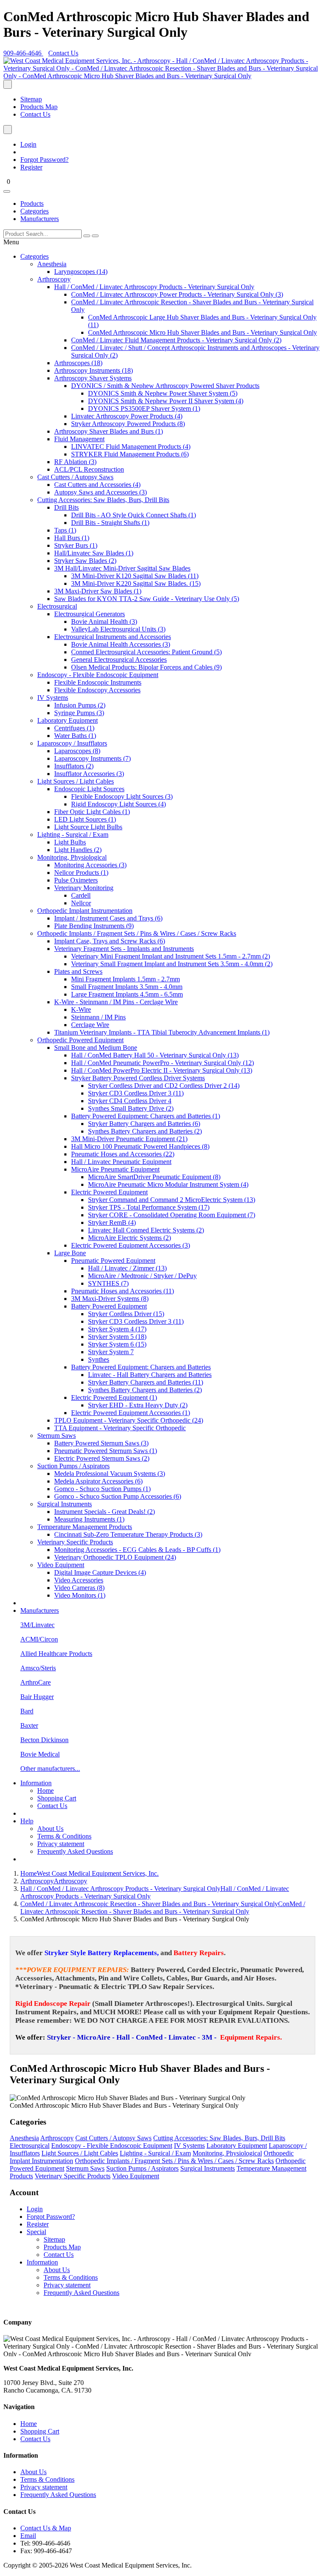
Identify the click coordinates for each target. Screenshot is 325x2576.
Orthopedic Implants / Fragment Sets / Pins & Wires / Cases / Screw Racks (137, 933)
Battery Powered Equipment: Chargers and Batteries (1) (146, 1116)
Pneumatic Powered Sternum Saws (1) (106, 1451)
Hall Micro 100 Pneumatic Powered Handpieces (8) (140, 1146)
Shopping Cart (57, 1798)
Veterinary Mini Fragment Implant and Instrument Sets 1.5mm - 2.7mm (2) (171, 956)
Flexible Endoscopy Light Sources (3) (122, 796)
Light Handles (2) (78, 850)
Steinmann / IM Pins (98, 1017)
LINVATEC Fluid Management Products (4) (131, 447)
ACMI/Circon (39, 1639)
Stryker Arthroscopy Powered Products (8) (128, 424)
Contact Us (63, 53)
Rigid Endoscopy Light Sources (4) (118, 804)
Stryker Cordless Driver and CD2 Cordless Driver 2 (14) (164, 1086)
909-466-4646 (23, 53)
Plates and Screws (78, 971)
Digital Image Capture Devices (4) (100, 1572)
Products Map (39, 107)
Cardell (81, 895)
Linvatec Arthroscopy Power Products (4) (127, 416)
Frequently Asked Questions (75, 1851)
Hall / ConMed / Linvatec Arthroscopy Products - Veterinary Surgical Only (154, 287)
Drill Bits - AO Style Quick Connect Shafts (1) (134, 515)
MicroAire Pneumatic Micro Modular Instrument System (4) (168, 1184)
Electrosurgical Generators (90, 614)
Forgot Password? (44, 160)
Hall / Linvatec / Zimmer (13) (127, 1268)
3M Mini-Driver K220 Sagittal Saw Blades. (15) (136, 583)
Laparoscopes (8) (77, 751)
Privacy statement (61, 1844)
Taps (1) (65, 530)
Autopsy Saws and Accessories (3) (101, 492)
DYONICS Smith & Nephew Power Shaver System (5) (163, 393)
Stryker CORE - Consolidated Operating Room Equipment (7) (172, 1215)
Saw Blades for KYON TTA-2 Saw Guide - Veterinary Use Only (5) (147, 599)
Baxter (29, 1725)
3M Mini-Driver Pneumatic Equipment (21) (129, 1139)
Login (28, 144)
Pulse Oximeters (76, 880)
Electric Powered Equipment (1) (114, 1397)
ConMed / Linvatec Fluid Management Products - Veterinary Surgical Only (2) (176, 340)
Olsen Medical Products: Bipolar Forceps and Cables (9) (146, 667)
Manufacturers (40, 219)
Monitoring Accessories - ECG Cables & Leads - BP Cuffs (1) (137, 1550)
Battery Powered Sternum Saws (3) (101, 1443)
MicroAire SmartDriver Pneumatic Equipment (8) (154, 1177)
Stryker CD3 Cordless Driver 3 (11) (136, 1093)
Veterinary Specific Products (75, 1542)
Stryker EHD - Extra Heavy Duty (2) (138, 1405)
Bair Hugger (37, 1697)
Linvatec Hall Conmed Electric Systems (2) (146, 1230)
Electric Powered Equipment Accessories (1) (131, 1413)
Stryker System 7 (111, 1352)
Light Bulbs (70, 842)
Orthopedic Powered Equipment (80, 1040)
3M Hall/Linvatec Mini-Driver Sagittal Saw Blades (122, 568)
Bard (27, 1711)
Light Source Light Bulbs (88, 827)
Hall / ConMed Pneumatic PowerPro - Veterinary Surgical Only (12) (162, 1063)
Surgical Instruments (65, 1504)
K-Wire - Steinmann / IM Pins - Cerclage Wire (116, 1002)
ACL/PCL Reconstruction (89, 469)
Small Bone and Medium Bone (96, 1048)
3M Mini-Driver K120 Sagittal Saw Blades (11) (135, 576)
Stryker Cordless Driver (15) (126, 1314)
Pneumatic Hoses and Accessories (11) (123, 1291)
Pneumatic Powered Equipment (113, 1261)
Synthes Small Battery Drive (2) (131, 1108)
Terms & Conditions (64, 1836)
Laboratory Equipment (67, 720)
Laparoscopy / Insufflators (72, 743)
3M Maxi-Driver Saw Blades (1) (98, 591)
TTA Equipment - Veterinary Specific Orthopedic (120, 1428)
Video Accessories (79, 1580)
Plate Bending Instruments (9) (94, 926)
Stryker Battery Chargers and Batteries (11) (146, 1382)
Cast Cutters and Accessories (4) (97, 485)
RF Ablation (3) (75, 462)
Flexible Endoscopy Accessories (97, 690)
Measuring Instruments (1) (89, 1519)
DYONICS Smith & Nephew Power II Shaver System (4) (166, 401)
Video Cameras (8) (79, 1588)
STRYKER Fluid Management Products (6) (130, 454)
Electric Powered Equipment (109, 1192)
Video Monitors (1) (80, 1595)
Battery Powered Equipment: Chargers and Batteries (141, 1367)
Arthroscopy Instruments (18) (94, 370)
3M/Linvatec (37, 1625)
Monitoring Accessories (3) (90, 865)
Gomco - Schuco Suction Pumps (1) (102, 1489)
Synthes (99, 1359)
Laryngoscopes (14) (81, 272)
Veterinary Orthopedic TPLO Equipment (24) (115, 1557)
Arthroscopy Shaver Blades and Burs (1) (109, 431)
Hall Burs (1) (72, 538)
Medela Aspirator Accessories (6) (98, 1481)
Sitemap (31, 99)
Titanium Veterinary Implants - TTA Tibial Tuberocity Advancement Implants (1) (162, 1032)
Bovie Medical (40, 1754)
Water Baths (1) (75, 736)
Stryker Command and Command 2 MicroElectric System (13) (172, 1200)
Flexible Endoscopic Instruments (98, 682)
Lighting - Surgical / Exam (73, 835)
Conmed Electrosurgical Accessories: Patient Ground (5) (146, 652)
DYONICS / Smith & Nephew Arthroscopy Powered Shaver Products (165, 386)
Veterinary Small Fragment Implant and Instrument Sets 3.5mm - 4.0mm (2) (172, 964)
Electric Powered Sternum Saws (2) (102, 1458)
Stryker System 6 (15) (117, 1344)
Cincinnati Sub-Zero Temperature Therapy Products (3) (128, 1534)
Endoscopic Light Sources (89, 789)
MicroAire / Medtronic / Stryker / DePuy (142, 1276)
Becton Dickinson (44, 1740)
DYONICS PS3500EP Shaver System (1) (144, 408)
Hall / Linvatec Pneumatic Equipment (121, 1162)
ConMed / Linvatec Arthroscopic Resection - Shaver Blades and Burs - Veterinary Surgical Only (163, 1908)
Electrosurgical (57, 606)
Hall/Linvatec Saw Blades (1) (94, 553)
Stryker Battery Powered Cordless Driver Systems (138, 1078)
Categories (34, 211)
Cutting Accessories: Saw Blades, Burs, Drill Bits (103, 500)
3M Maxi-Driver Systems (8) (110, 1299)
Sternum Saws (56, 1436)
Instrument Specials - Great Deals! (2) (105, 1512)
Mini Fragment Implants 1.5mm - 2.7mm (125, 979)
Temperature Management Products (85, 1527)
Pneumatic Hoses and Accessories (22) (123, 1154)
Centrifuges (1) (74, 728)
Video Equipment (61, 1565)
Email (28, 2536)
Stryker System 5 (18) (117, 1337)
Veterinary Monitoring (84, 888)
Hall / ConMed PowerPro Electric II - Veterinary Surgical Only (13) (162, 1070)
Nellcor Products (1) (81, 873)
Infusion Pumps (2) (80, 705)
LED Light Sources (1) (85, 819)
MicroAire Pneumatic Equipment (115, 1169)
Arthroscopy (54, 279)
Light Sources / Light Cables (76, 781)
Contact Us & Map (46, 2528)
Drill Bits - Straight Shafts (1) (110, 523)
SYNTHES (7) (108, 1283)
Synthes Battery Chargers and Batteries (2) (145, 1131)
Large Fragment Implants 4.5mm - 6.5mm (127, 994)
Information (36, 1783)
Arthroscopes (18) (78, 363)
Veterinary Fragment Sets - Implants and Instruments (124, 949)
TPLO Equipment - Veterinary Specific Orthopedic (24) (129, 1420)
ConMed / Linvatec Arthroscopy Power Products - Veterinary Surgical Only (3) (177, 294)
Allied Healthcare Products (56, 1654)
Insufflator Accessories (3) (89, 774)
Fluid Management (79, 439)
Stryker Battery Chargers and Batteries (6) (144, 1124)
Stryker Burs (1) (76, 545)
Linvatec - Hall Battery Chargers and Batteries (150, 1375)
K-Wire (81, 1009)
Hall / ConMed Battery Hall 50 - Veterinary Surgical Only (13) (155, 1055)
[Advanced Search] (95, 236)
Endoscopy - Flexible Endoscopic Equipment (98, 675)
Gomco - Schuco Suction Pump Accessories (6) (118, 1496)
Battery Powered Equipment (109, 1306)
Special (36, 2232)
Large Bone (70, 1253)
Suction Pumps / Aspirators (73, 1466)
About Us (50, 1829)
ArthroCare (36, 1682)
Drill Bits (66, 507)
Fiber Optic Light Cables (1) (92, 812)
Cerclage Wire (90, 1025)
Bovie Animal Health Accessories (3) (121, 644)
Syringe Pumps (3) (79, 713)
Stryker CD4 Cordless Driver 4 (130, 1101)
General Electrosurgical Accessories (119, 660)
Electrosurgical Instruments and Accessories (113, 637)
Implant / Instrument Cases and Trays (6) (108, 918)
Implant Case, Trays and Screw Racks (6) (110, 941)
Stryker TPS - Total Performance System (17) (149, 1207)
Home (45, 1791)
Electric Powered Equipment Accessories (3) (131, 1245)
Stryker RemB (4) (112, 1222)
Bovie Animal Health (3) (104, 621)
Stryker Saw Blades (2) (85, 561)
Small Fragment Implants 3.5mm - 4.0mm (127, 987)
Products (32, 204)
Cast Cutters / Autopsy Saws (75, 477)
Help (27, 1821)
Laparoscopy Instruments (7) (92, 758)
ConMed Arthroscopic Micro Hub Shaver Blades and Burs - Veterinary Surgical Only (202, 332)
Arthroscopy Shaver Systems (93, 378)
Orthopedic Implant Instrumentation (85, 911)
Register (31, 167)
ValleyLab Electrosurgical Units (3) (118, 629)
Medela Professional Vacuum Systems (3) (110, 1474)
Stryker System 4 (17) (117, 1329)
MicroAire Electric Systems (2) (129, 1238)
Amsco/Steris (38, 1668)
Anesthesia (52, 264)
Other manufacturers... (50, 1769)
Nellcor (81, 903)
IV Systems (53, 698)
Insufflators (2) (74, 766)
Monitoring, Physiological (72, 857)
